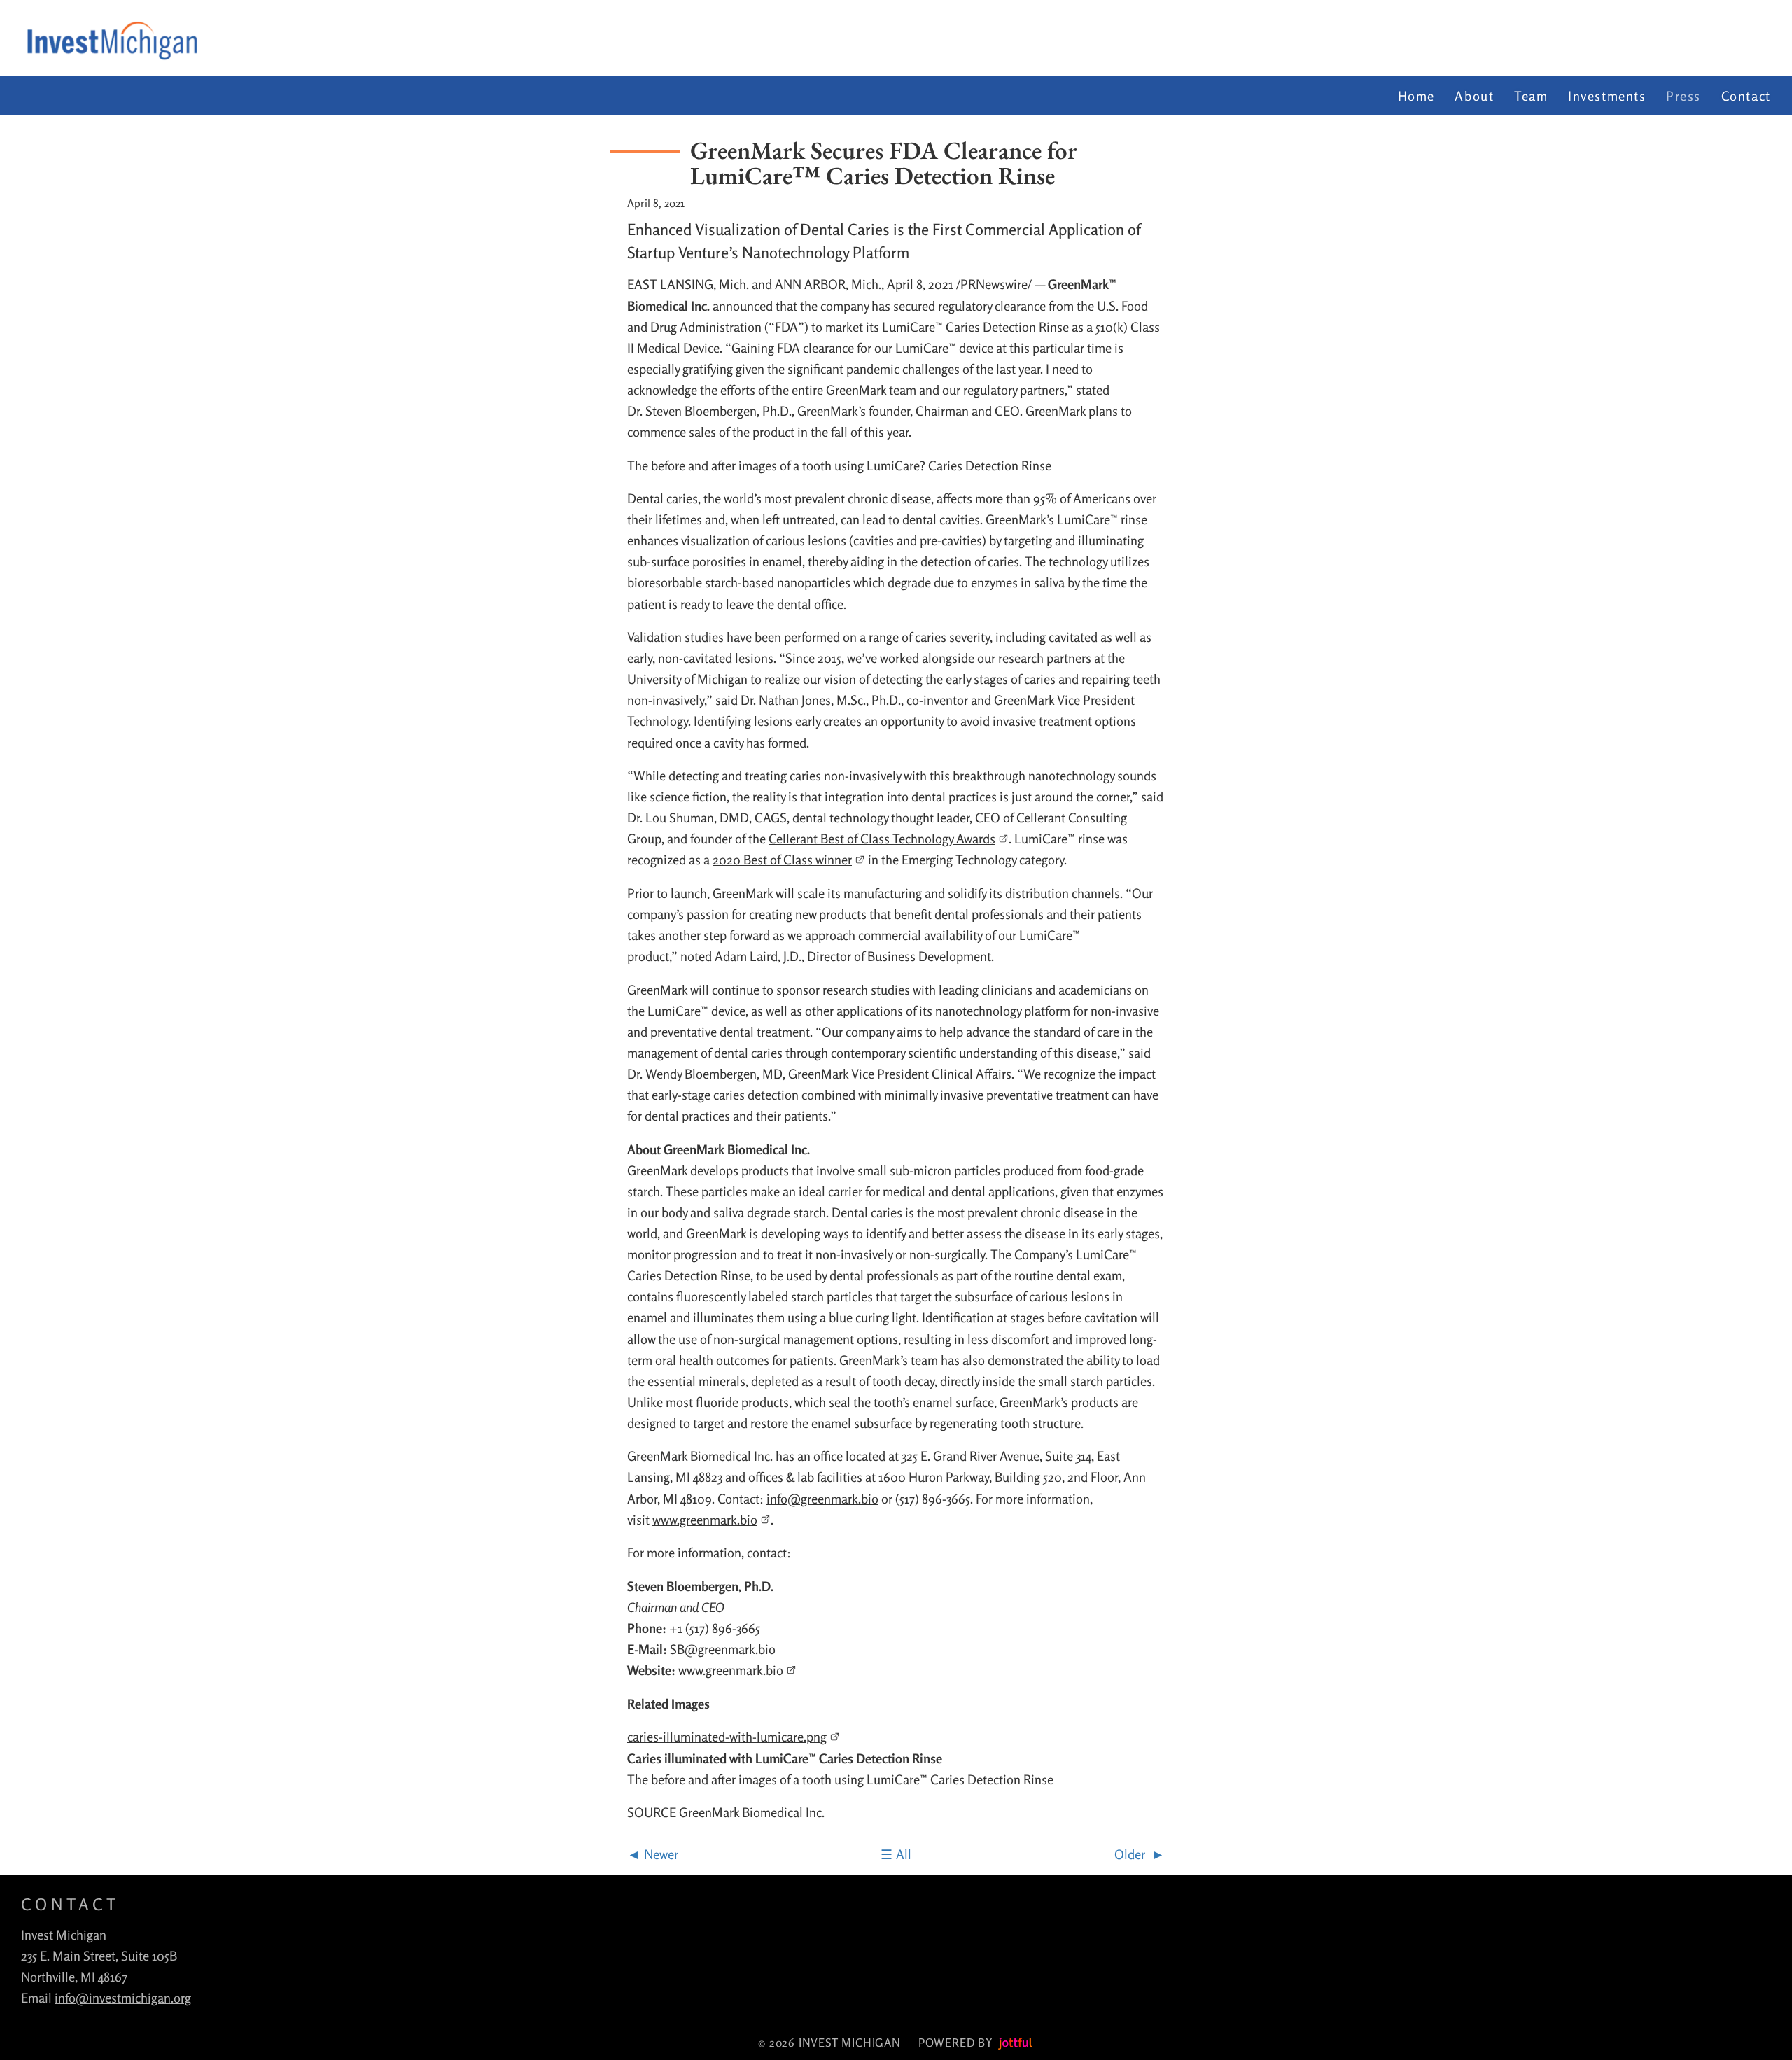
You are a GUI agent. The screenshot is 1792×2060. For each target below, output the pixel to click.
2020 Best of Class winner (782, 860)
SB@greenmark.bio (723, 1649)
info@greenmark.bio (822, 1499)
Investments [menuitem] (1607, 96)
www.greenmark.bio (705, 1520)
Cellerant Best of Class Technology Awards (882, 839)
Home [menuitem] (1416, 96)
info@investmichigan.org (123, 1998)
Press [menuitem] (1683, 96)
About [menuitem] (1474, 96)
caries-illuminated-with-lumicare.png (727, 1737)
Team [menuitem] (1531, 96)
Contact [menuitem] (1746, 96)
